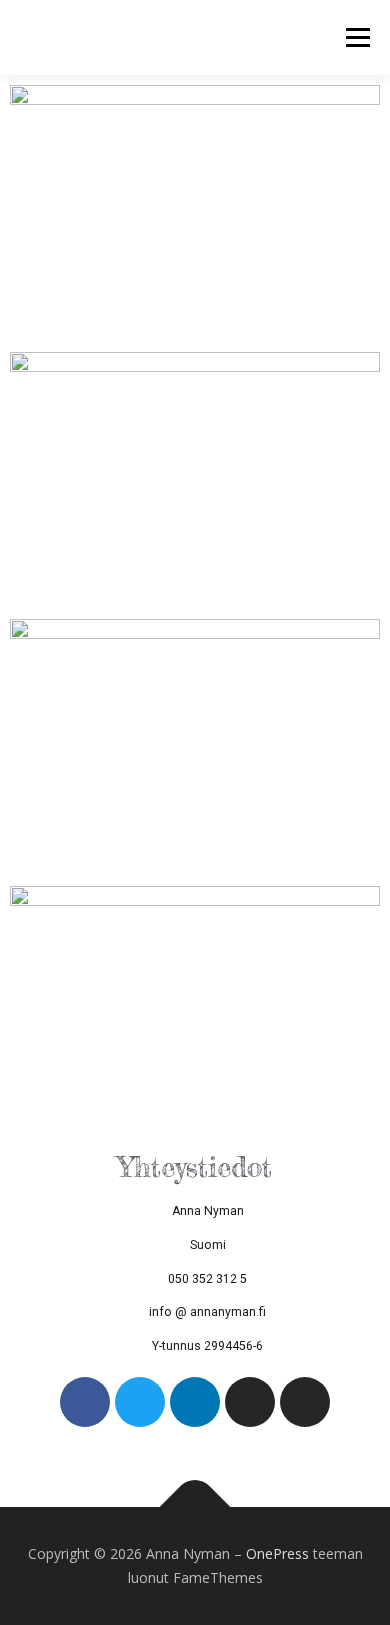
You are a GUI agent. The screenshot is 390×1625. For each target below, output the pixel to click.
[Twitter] (140, 1402)
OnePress (277, 1553)
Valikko (357, 37)
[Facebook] (85, 1402)
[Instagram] (250, 1402)
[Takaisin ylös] (195, 1507)
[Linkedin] (195, 1402)
